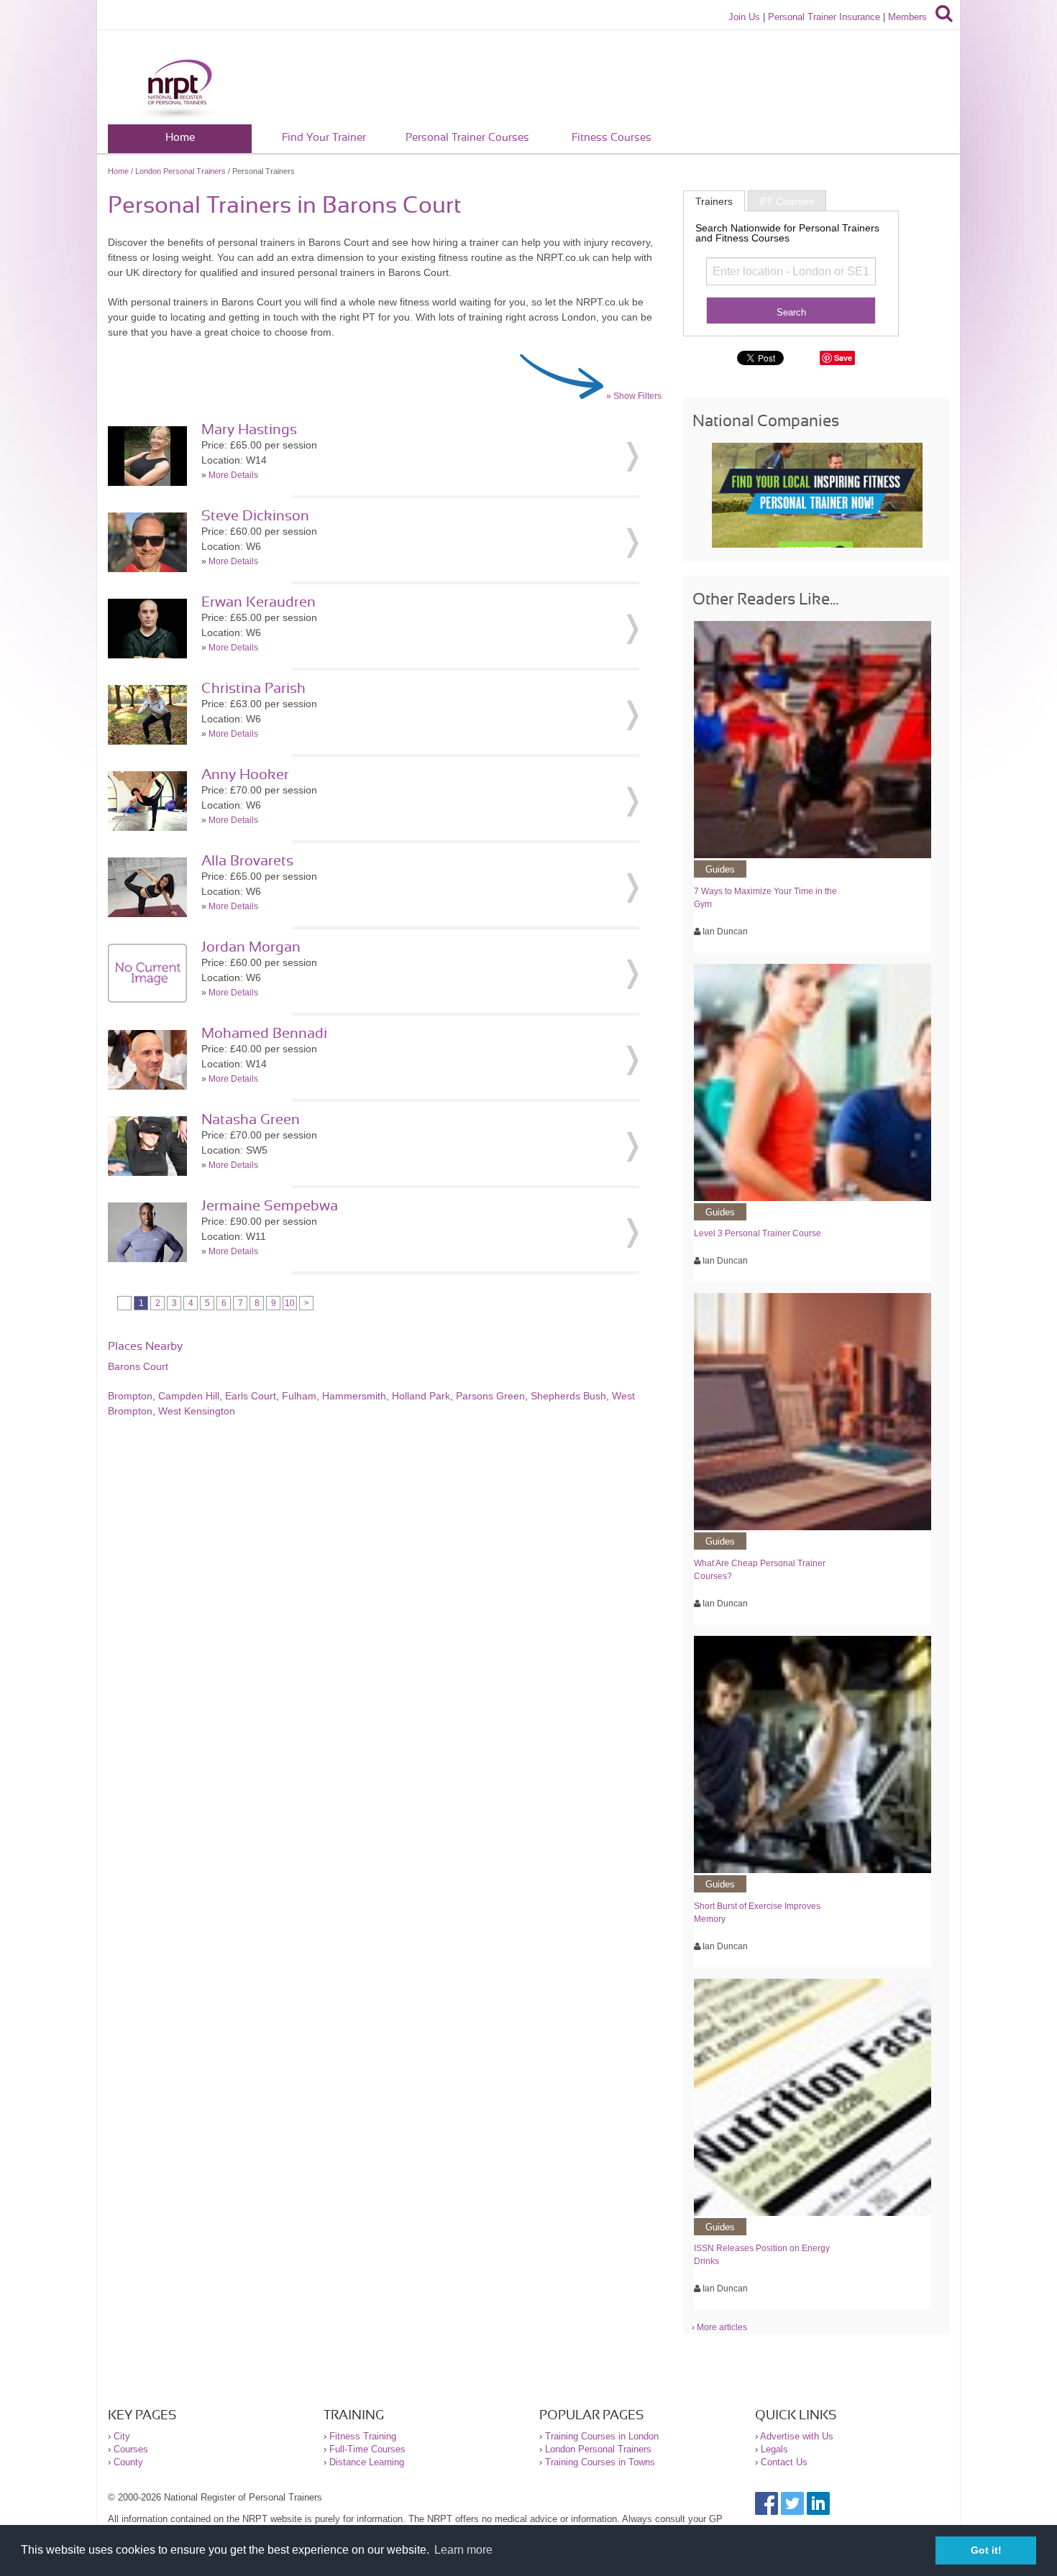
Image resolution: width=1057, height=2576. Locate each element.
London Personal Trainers (180, 171)
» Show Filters (634, 396)
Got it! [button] (986, 2550)
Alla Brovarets (247, 861)
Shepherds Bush (568, 1396)
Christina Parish (253, 689)
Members (907, 17)
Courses (131, 2449)
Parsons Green (490, 1396)
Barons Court (138, 1366)
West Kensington (197, 1411)
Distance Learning (367, 2462)
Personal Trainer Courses (467, 138)
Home (180, 138)
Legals (774, 2449)
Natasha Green (251, 1120)
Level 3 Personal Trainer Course (758, 1233)
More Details (233, 475)
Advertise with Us (797, 2436)
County (128, 2462)
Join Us (744, 17)
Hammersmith (354, 1396)
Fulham (299, 1396)
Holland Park (421, 1396)
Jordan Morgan (251, 947)
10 (290, 1303)
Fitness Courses (612, 138)
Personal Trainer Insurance (824, 17)
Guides (720, 869)
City (122, 2436)
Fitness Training (363, 2436)
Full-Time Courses (367, 2449)
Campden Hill (189, 1396)
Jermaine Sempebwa (270, 1206)
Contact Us (784, 2462)
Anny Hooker (245, 775)
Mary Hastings (249, 430)
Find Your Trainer (324, 138)
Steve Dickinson (255, 516)
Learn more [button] (463, 2550)
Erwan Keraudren (258, 602)
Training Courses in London (602, 2436)
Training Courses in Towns (600, 2462)
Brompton (130, 1396)
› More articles (719, 2327)
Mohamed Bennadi (264, 1034)
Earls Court (251, 1396)
